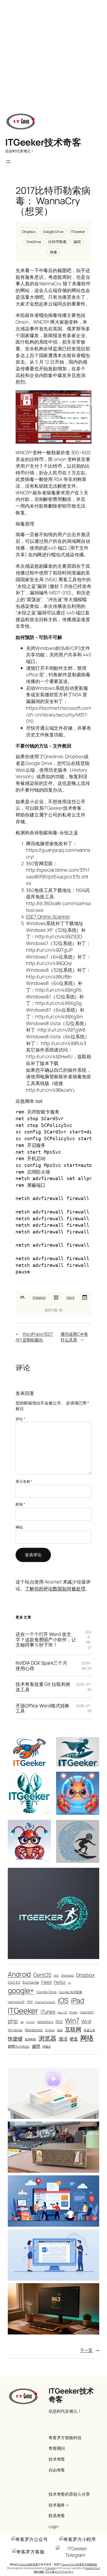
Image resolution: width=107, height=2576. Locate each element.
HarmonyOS (16, 2002)
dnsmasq (67, 1975)
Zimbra (50, 2030)
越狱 (36, 2046)
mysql (73, 2012)
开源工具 (89, 2030)
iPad (78, 2000)
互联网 (73, 2029)
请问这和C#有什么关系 (74, 1337)
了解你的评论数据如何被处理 (55, 1588)
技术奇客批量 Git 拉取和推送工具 (43, 1687)
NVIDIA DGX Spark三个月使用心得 (41, 1666)
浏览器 (47, 2038)
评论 (20, 1419)
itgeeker (39, 1297)
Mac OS (62, 2012)
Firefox (60, 1982)
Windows (15, 2030)
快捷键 (15, 2039)
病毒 (53, 252)
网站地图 (39, 2572)
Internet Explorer (45, 2002)
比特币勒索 (57, 242)
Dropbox (29, 232)
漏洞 (77, 242)
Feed (46, 1982)
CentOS (42, 1975)
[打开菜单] (8, 162)
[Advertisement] (53, 53)
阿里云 (47, 2047)
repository (45, 2022)
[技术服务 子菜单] (67, 2505)
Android (19, 1974)
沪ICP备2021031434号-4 (59, 2572)
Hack (70, 1297)
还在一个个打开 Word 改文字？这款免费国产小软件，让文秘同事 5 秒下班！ (46, 1640)
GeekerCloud (92, 2568)
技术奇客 (31, 2039)
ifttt (30, 2002)
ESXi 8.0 (14, 1982)
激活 (63, 2039)
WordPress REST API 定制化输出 (34, 1337)
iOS (63, 2000)
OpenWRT (87, 2012)
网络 (87, 2038)
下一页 (90, 2350)
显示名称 (24, 1481)
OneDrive (34, 242)
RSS (59, 2022)
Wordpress (34, 2030)
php (13, 2021)
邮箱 (20, 1504)
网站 (19, 1527)
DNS (56, 1976)
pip (22, 2022)
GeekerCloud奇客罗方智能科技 (79, 2564)
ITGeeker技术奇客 (43, 142)
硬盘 (74, 2039)
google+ (21, 1990)
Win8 (86, 2021)
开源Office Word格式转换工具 (42, 1708)
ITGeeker (78, 232)
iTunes (48, 2011)
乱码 (60, 2030)
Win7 (72, 2021)
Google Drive (53, 232)
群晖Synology (19, 2046)
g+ (70, 1983)
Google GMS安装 (71, 1992)
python (30, 2022)
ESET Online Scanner (48, 917)
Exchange (31, 1982)
